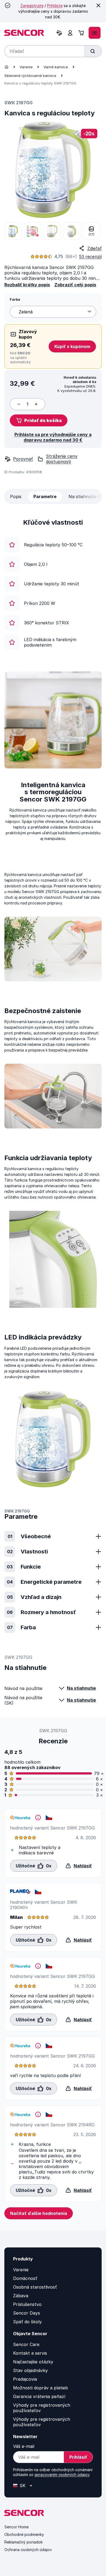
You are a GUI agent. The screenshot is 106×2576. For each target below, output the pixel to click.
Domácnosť (25, 2278)
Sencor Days (26, 2313)
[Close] (98, 5)
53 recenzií (90, 257)
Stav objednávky (30, 2370)
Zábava (21, 2296)
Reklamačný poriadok (24, 2542)
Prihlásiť (78, 2457)
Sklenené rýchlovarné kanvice (30, 76)
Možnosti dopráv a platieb (40, 2388)
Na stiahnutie (81, 1688)
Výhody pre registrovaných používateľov (42, 2408)
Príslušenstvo (27, 2304)
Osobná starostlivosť (35, 2287)
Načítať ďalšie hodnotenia (39, 2213)
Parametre (45, 497)
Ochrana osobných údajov (28, 2550)
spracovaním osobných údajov (62, 2475)
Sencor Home (16, 2527)
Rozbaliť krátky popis (27, 285)
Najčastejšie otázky (33, 2362)
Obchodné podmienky (24, 2534)
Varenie (26, 67)
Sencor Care (26, 2344)
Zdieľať (94, 248)
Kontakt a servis (30, 2353)
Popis (16, 497)
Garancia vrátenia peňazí (39, 2396)
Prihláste (55, 6)
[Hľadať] (93, 51)
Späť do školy (27, 2322)
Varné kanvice (56, 67)
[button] (39, 420)
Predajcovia (25, 2379)
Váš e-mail (24, 2446)
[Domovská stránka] (7, 67)
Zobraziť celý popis (75, 285)
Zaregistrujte (32, 6)
